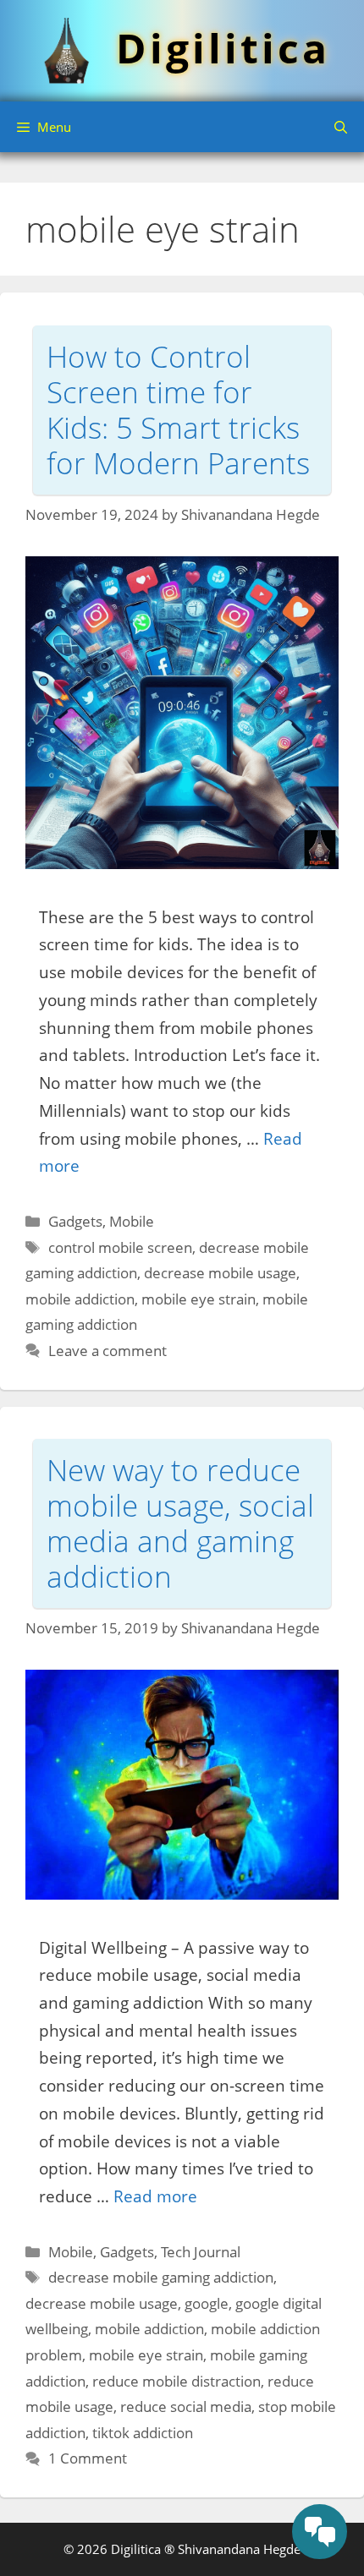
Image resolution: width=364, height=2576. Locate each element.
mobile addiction (80, 1299)
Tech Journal (201, 2252)
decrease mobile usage (220, 1273)
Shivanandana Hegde (239, 2549)
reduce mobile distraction (176, 2381)
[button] (341, 127)
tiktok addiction (143, 2433)
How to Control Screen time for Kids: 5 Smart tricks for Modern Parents (178, 410)
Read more (155, 2196)
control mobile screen (120, 1247)
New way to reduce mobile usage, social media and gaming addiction (180, 1523)
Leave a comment (108, 1351)
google (207, 2303)
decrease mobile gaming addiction (161, 2277)
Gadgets (75, 1221)
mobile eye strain (199, 1299)
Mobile (132, 1221)
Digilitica (223, 48)
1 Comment (88, 2458)
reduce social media (186, 2406)
